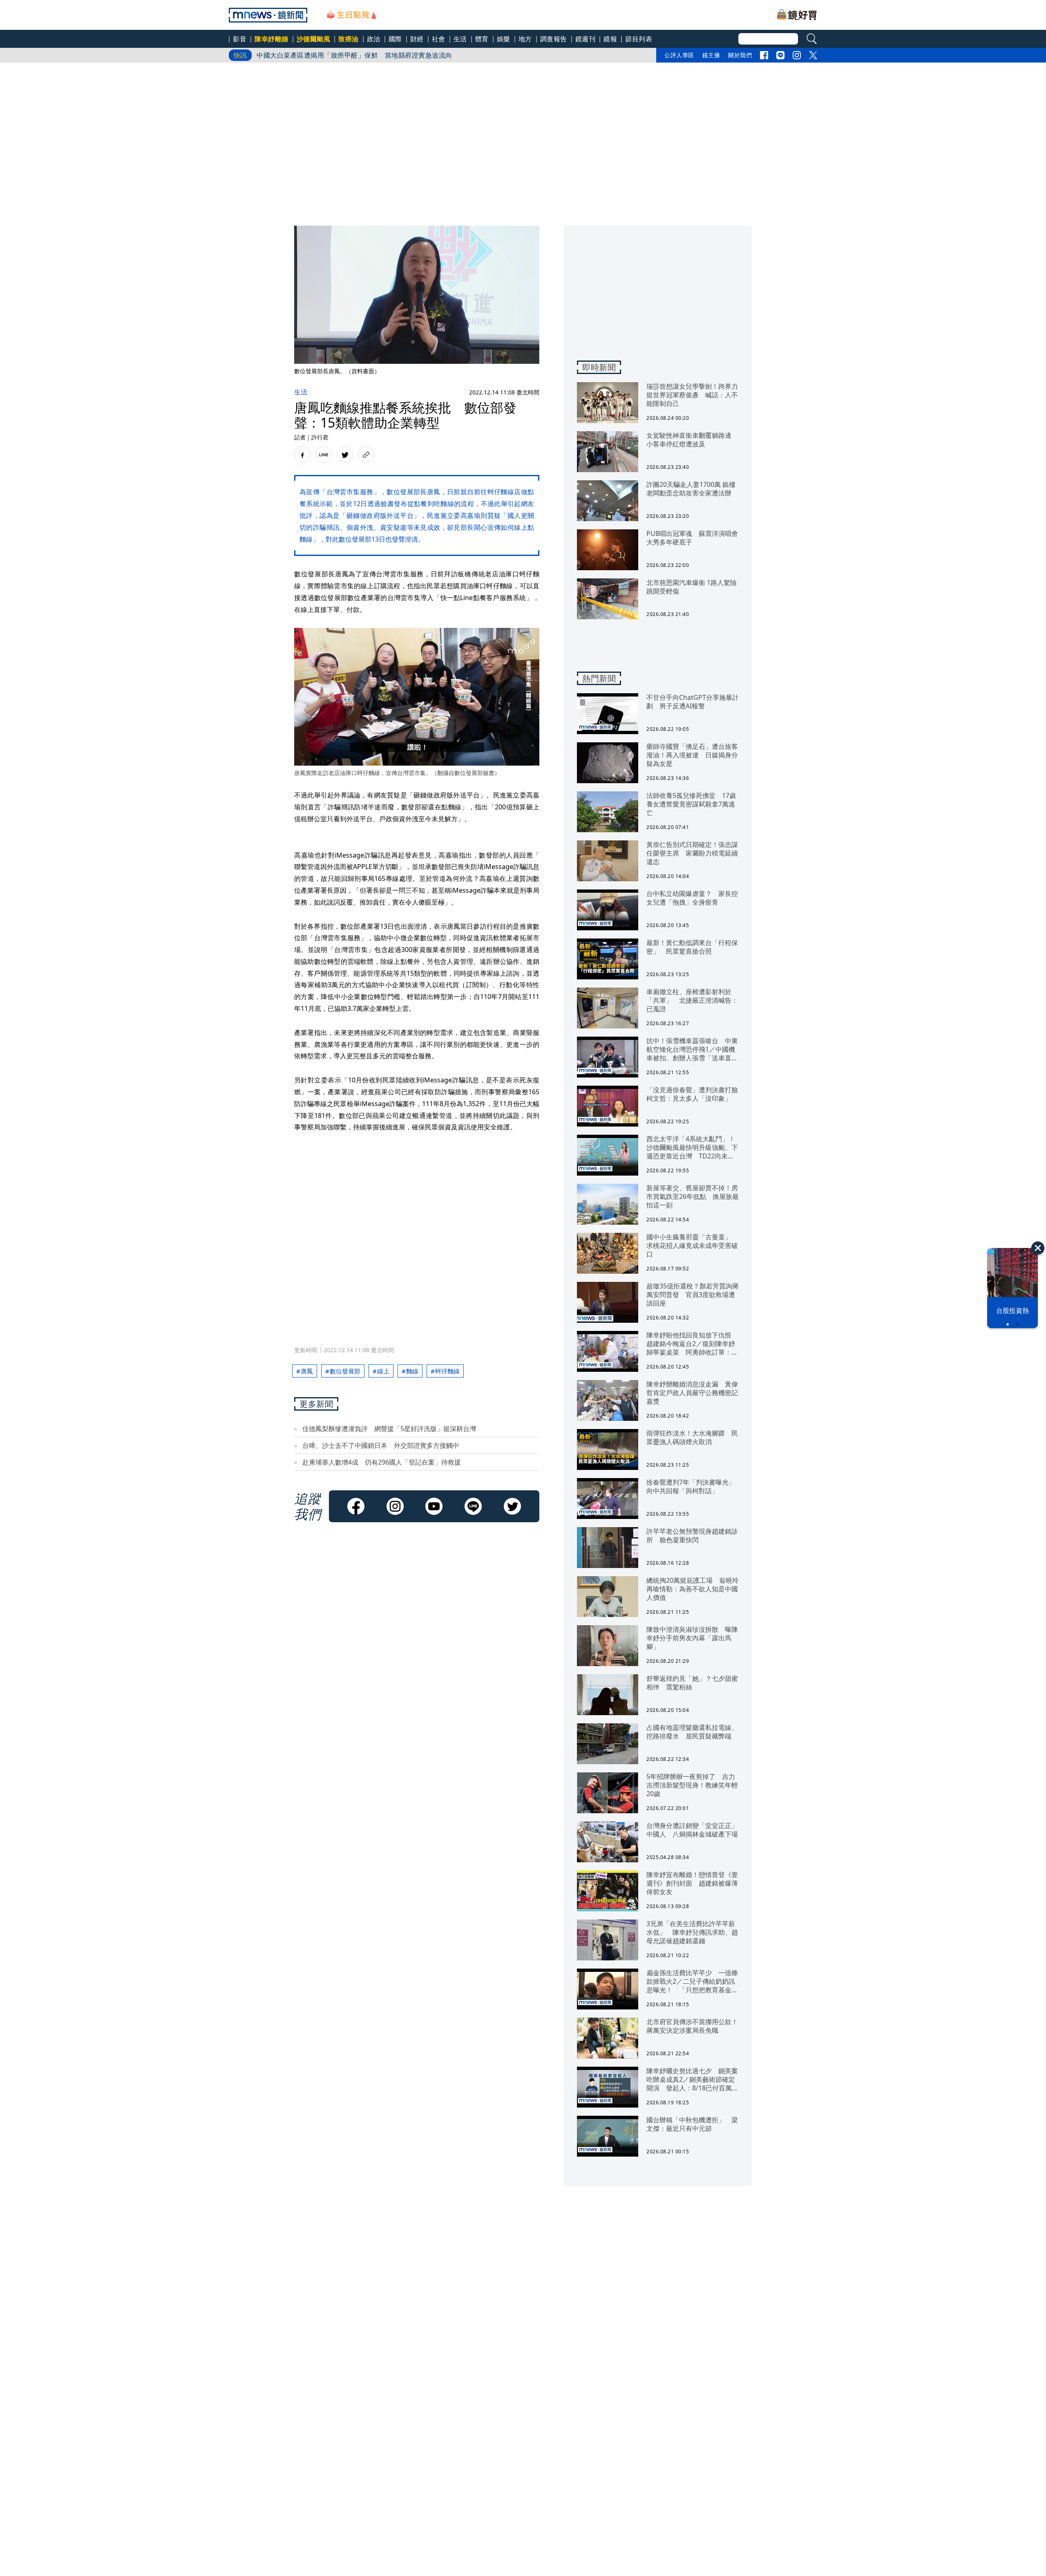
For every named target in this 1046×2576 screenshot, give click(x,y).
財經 (417, 39)
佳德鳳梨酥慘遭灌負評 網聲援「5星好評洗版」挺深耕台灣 (389, 1429)
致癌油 (349, 39)
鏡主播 (711, 55)
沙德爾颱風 (314, 39)
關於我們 (740, 55)
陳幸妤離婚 (272, 39)
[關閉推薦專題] (1038, 1248)
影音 (240, 39)
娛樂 (504, 39)
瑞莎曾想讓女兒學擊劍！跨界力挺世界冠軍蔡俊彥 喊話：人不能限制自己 (368, 55)
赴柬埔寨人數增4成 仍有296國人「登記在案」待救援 (382, 1462)
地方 (525, 39)
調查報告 (554, 39)
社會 (439, 39)
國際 (395, 39)
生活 (460, 39)
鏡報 (610, 39)
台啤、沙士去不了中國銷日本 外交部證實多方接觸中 (381, 1445)
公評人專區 (679, 55)
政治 (374, 39)
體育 (482, 39)
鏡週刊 (586, 39)
